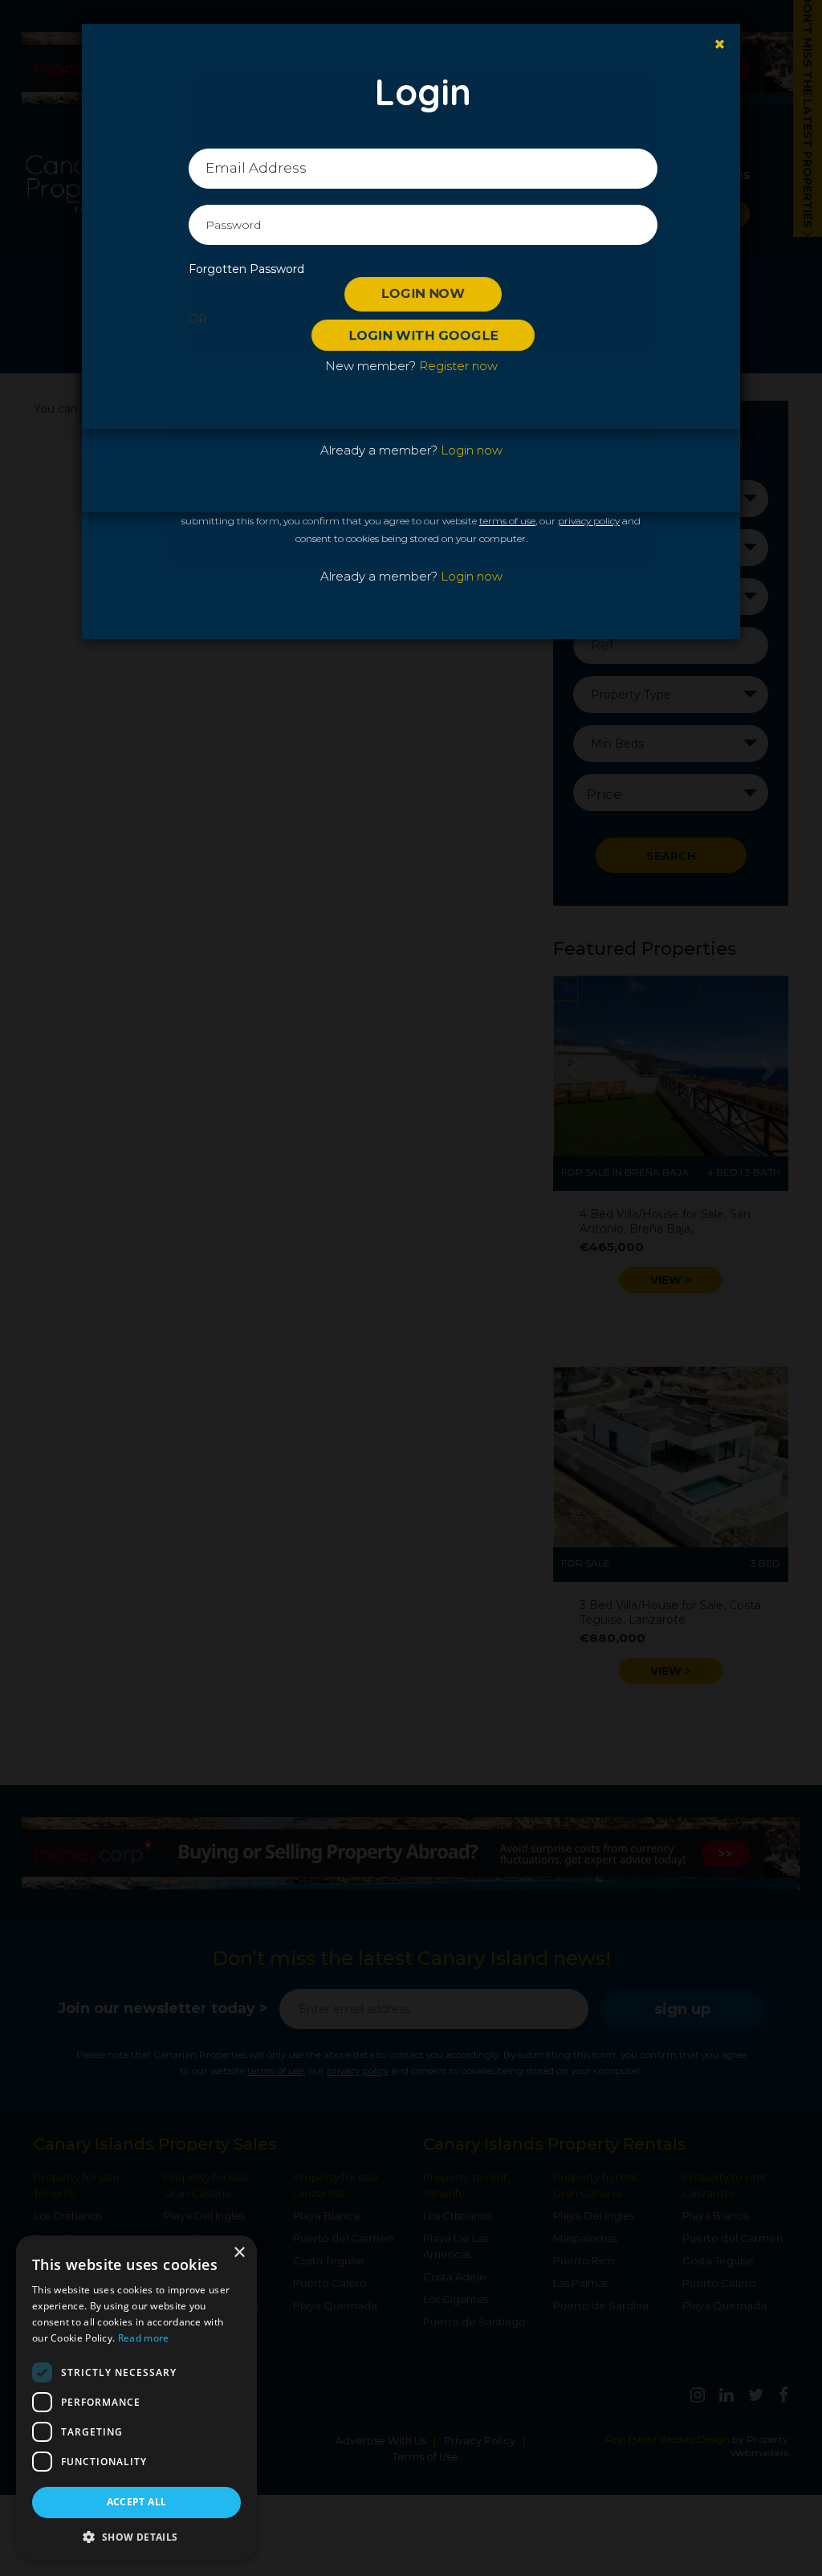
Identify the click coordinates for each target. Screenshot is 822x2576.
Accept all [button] (137, 2502)
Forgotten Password (246, 269)
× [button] (239, 2253)
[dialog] (136, 2398)
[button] (136, 2536)
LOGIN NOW (423, 293)
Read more (144, 2338)
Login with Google (423, 335)
